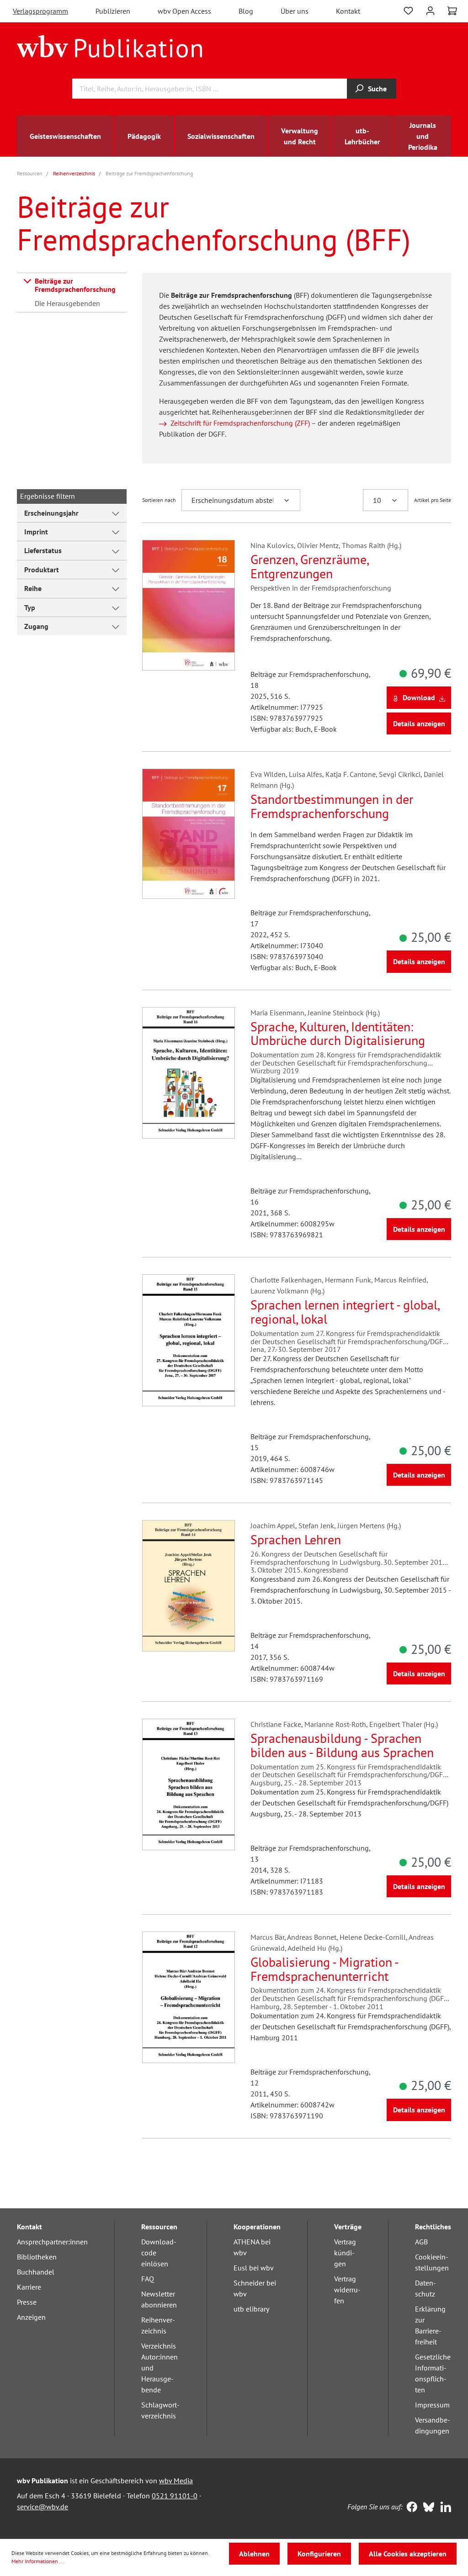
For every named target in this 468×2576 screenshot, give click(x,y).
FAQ (148, 2279)
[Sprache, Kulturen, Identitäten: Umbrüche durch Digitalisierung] (189, 1073)
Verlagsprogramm (40, 11)
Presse (27, 2302)
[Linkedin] (444, 2508)
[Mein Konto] (430, 10)
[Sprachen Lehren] (189, 1586)
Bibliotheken (37, 2257)
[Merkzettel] (408, 10)
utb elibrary (251, 2309)
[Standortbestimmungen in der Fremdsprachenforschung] (189, 834)
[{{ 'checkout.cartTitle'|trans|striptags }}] (452, 11)
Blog (246, 11)
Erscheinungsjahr (51, 513)
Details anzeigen (419, 723)
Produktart (42, 570)
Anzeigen (31, 2317)
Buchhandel (36, 2272)
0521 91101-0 (175, 2496)
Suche (377, 89)
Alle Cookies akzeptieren (408, 2554)
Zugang (36, 626)
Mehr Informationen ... (38, 2561)
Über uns (295, 11)
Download (419, 697)
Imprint (36, 532)
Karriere (29, 2287)
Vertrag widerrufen (347, 2290)
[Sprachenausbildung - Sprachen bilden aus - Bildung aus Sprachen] (189, 1784)
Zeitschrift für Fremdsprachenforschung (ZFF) (240, 423)
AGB (421, 2242)
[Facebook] (410, 2508)
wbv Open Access (184, 11)
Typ (30, 607)
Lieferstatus (43, 550)
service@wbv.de (43, 2507)
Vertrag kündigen (345, 2253)
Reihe (33, 588)
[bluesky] (427, 2508)
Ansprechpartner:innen (52, 2242)
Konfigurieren (319, 2554)
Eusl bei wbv (254, 2268)
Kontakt (348, 11)
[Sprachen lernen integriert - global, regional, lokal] (189, 1340)
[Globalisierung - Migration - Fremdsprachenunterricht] (189, 1997)
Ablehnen (254, 2554)
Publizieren (113, 11)
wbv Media (176, 2481)
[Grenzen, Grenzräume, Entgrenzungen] (189, 605)
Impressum (432, 2405)
